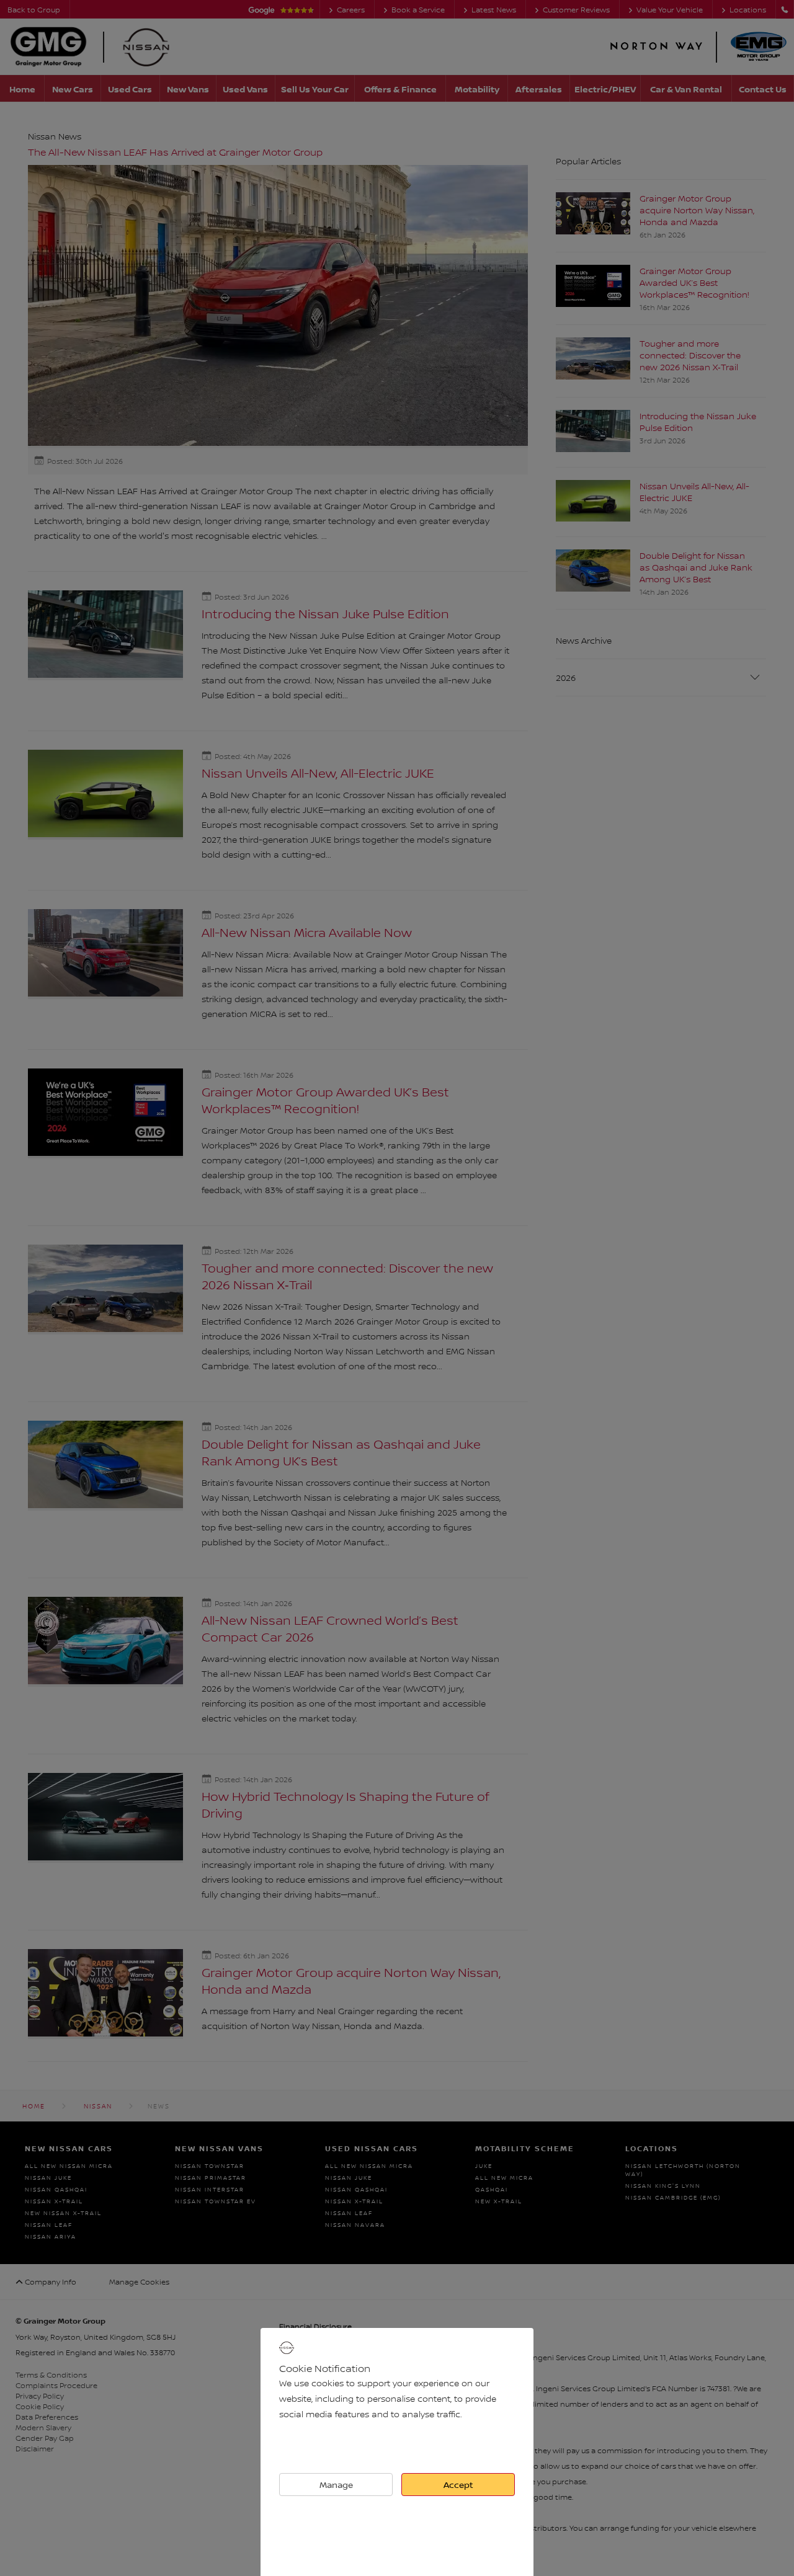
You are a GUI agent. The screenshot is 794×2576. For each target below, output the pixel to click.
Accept (458, 2485)
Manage (336, 2485)
